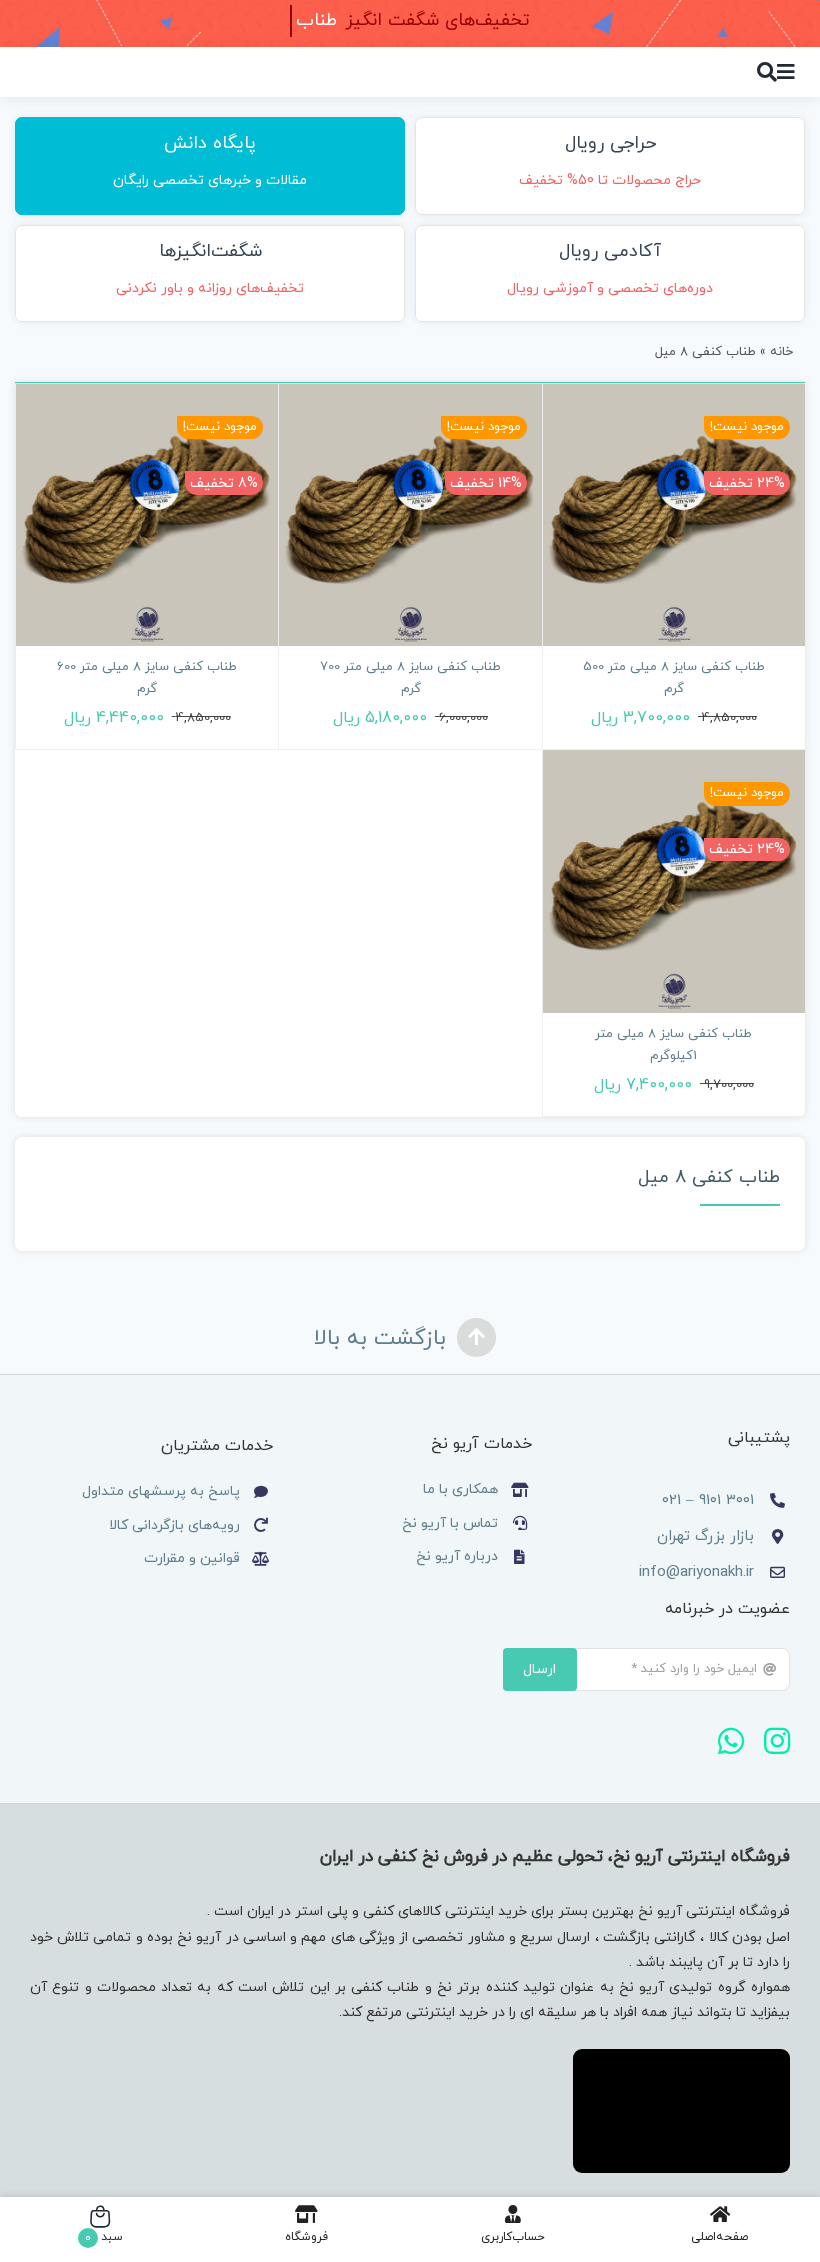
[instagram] (777, 1741)
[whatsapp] (731, 1741)
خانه (781, 352)
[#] (786, 72)
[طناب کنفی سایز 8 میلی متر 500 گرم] (674, 515)
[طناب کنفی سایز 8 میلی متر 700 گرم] (410, 515)
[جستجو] (767, 72)
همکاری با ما (460, 1489)
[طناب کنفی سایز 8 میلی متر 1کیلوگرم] (674, 881)
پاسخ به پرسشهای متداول (161, 1491)
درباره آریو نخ (455, 1556)
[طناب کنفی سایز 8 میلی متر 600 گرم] (147, 515)
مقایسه (743, 634)
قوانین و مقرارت (192, 1558)
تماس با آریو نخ (448, 1523)
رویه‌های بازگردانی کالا (174, 1525)
